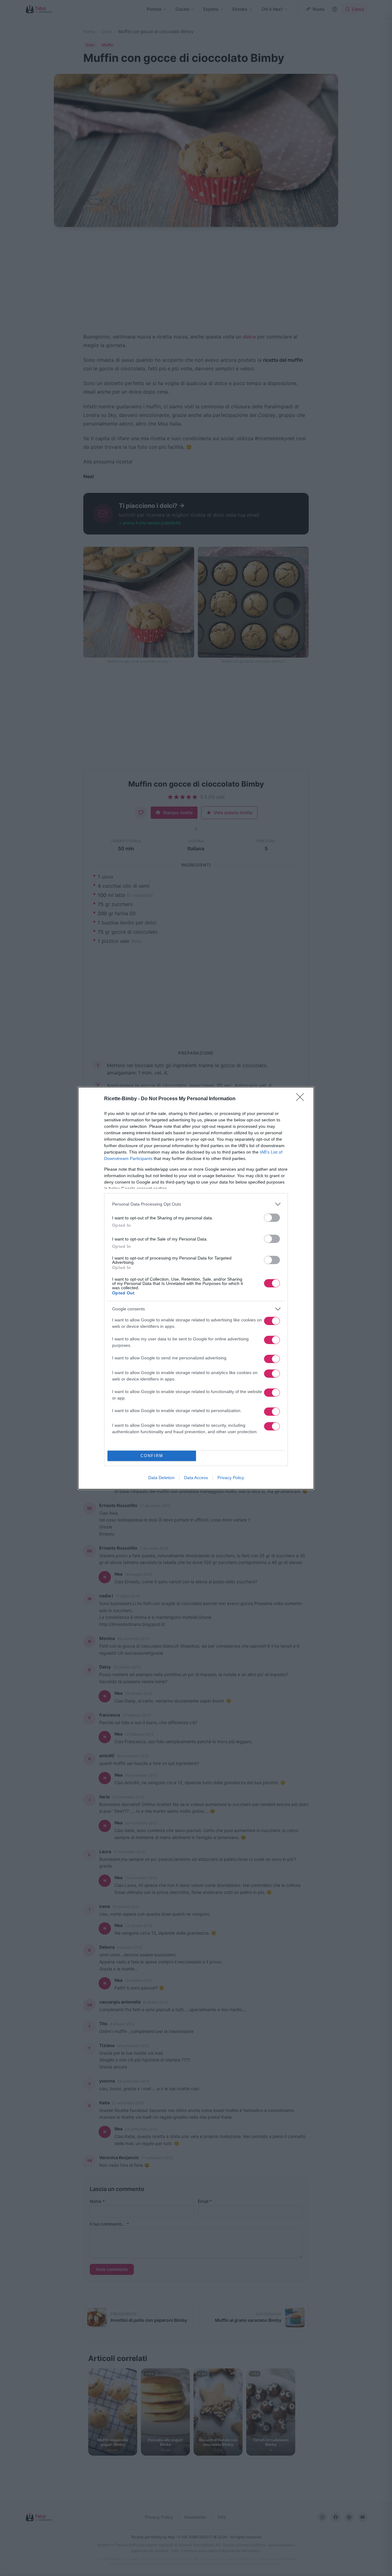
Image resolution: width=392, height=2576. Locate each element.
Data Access (196, 1478)
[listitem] (196, 1204)
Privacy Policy (231, 1478)
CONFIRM (152, 1456)
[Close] (302, 1099)
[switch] (272, 1218)
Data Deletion (161, 1478)
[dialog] (196, 1288)
